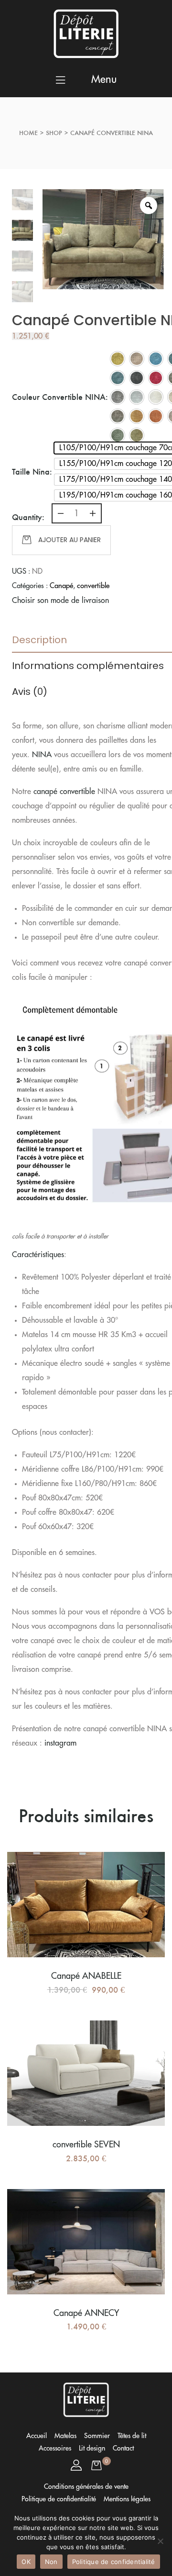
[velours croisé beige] (137, 359)
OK (26, 2562)
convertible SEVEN (86, 2145)
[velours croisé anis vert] (118, 359)
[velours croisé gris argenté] (137, 397)
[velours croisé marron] (118, 416)
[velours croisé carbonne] (137, 378)
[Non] (160, 2541)
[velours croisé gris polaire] (156, 397)
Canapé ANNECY (86, 2313)
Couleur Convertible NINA (59, 397)
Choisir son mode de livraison (60, 601)
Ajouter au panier (70, 540)
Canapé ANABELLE (86, 1976)
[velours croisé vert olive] (137, 435)
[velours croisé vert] (118, 435)
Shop (54, 133)
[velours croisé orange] (156, 416)
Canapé (61, 586)
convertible (93, 586)
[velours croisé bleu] (156, 359)
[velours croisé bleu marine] (118, 378)
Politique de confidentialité (114, 2562)
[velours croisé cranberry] (156, 378)
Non (51, 2562)
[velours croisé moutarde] (137, 416)
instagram (60, 1743)
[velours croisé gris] (118, 397)
